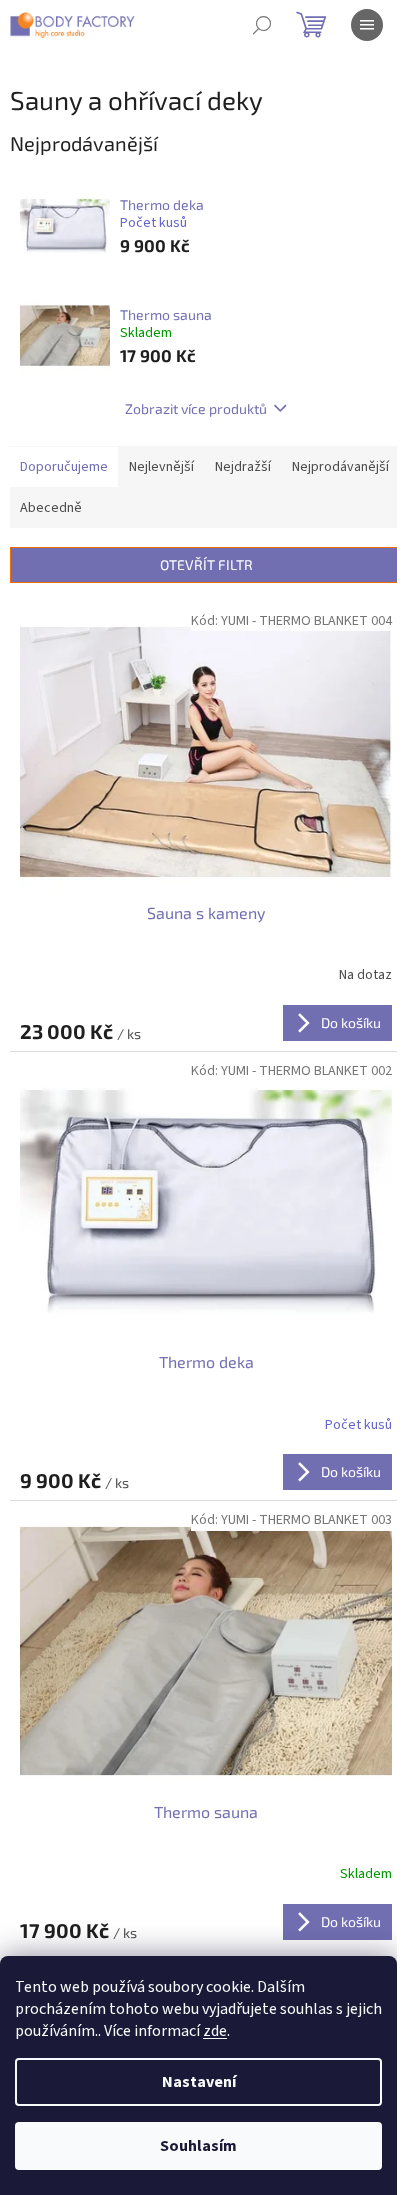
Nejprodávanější (340, 467)
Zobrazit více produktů (196, 408)
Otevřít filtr (206, 564)
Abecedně (51, 508)
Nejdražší (243, 467)
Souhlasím (198, 2146)
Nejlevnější (161, 467)
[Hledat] (262, 25)
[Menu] (367, 25)
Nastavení (199, 2082)
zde (215, 2031)
